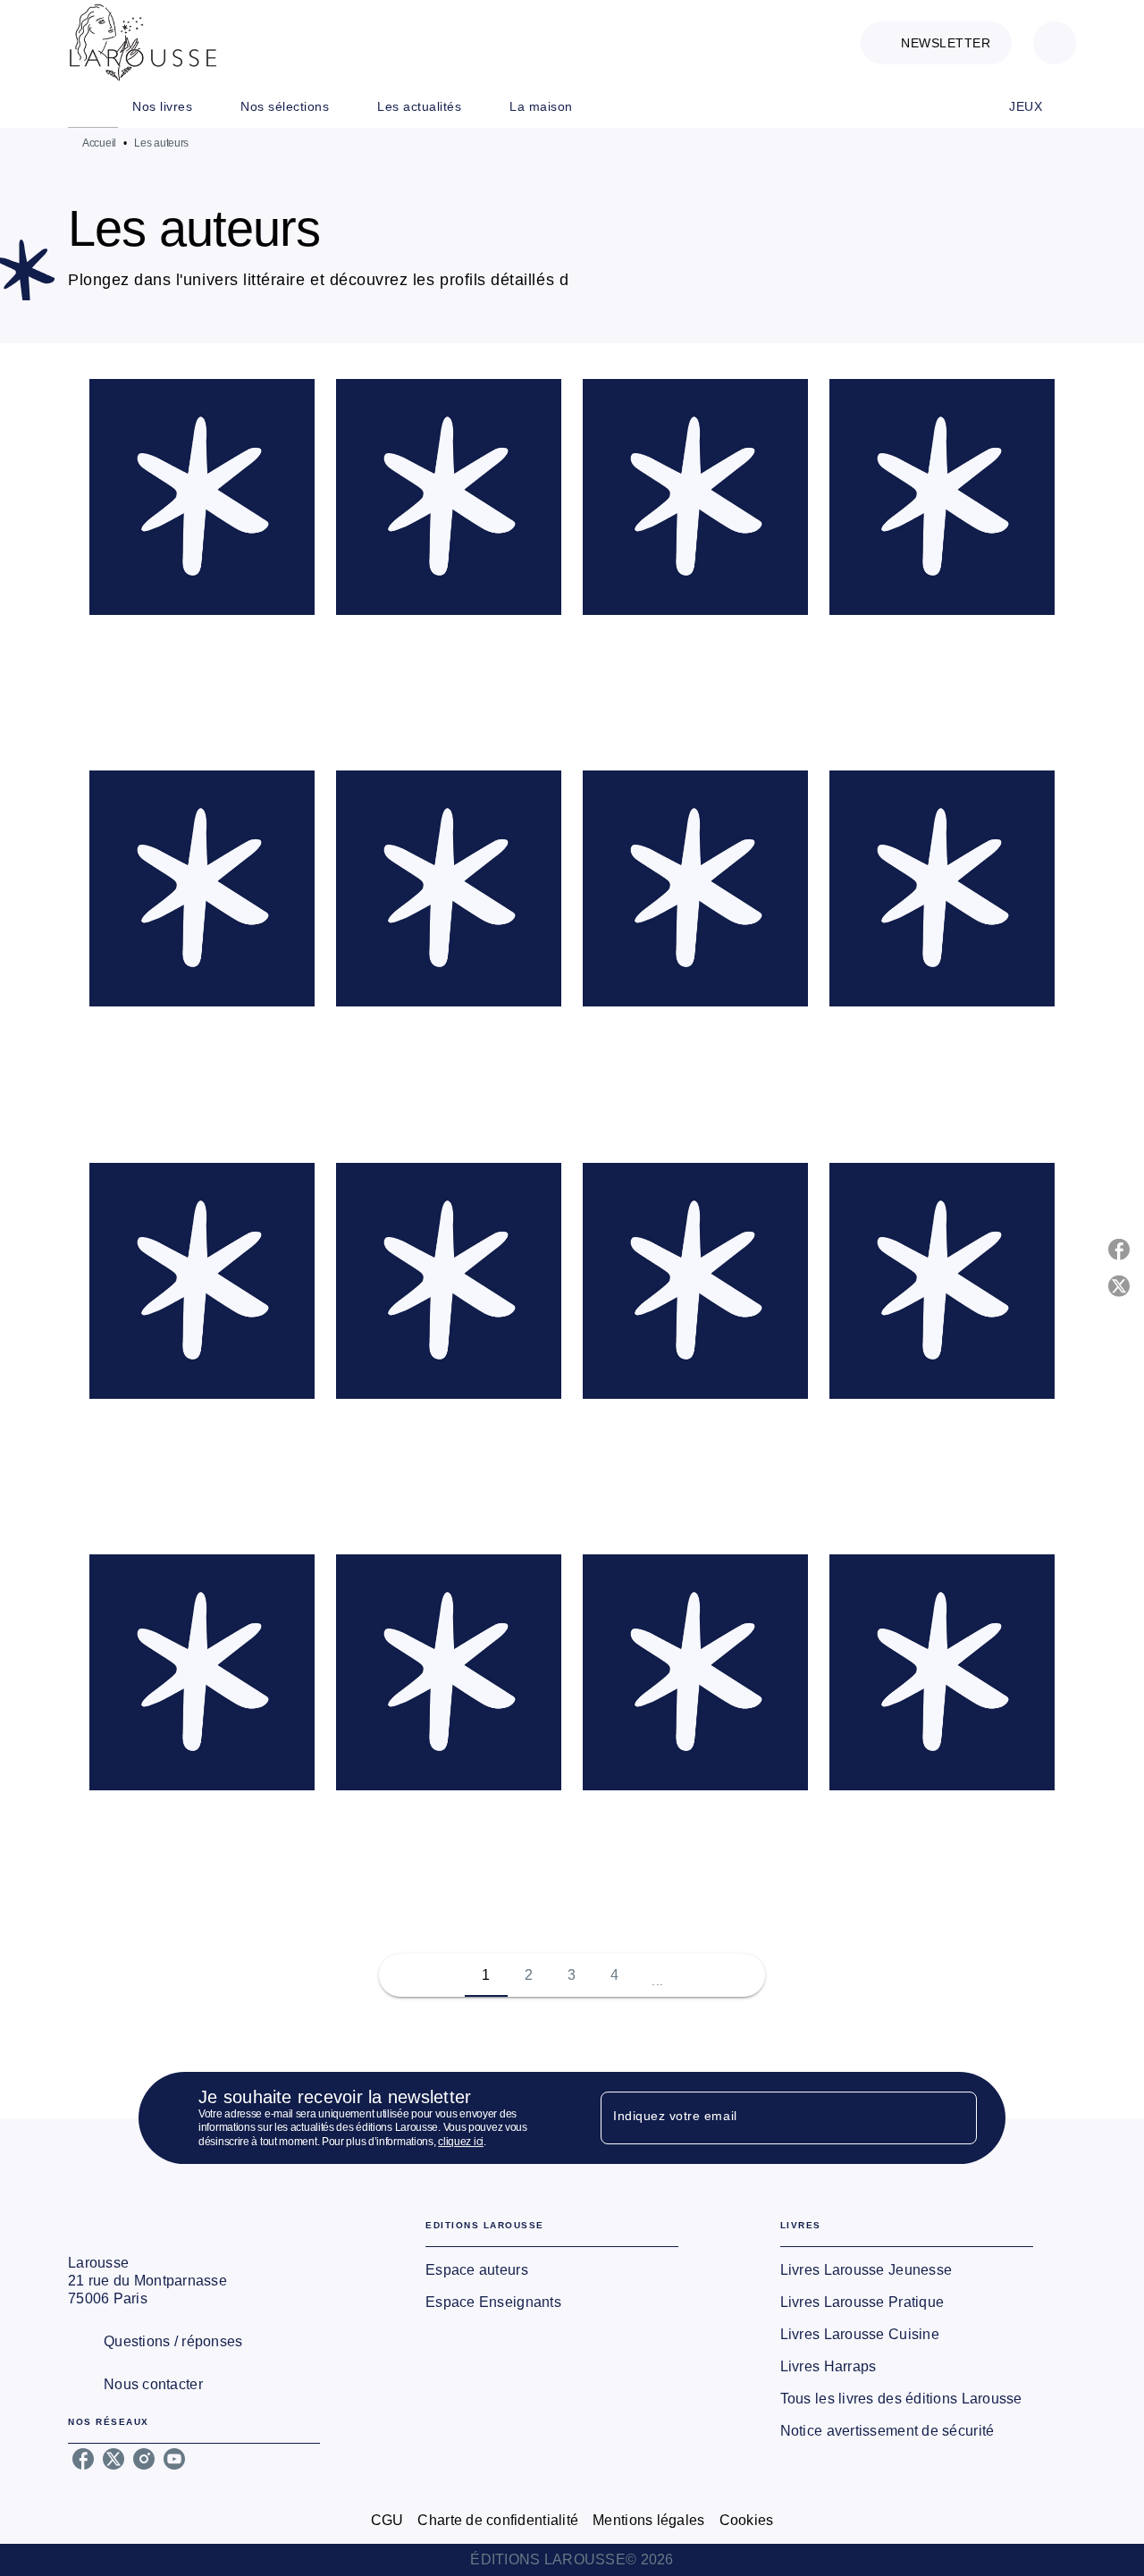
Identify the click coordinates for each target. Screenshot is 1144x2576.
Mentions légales (648, 2520)
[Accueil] (143, 42)
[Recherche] (1055, 43)
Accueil (99, 143)
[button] (936, 43)
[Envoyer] (955, 2118)
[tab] (93, 106)
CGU (387, 2520)
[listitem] (83, 2459)
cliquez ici (461, 2142)
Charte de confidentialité (498, 2520)
